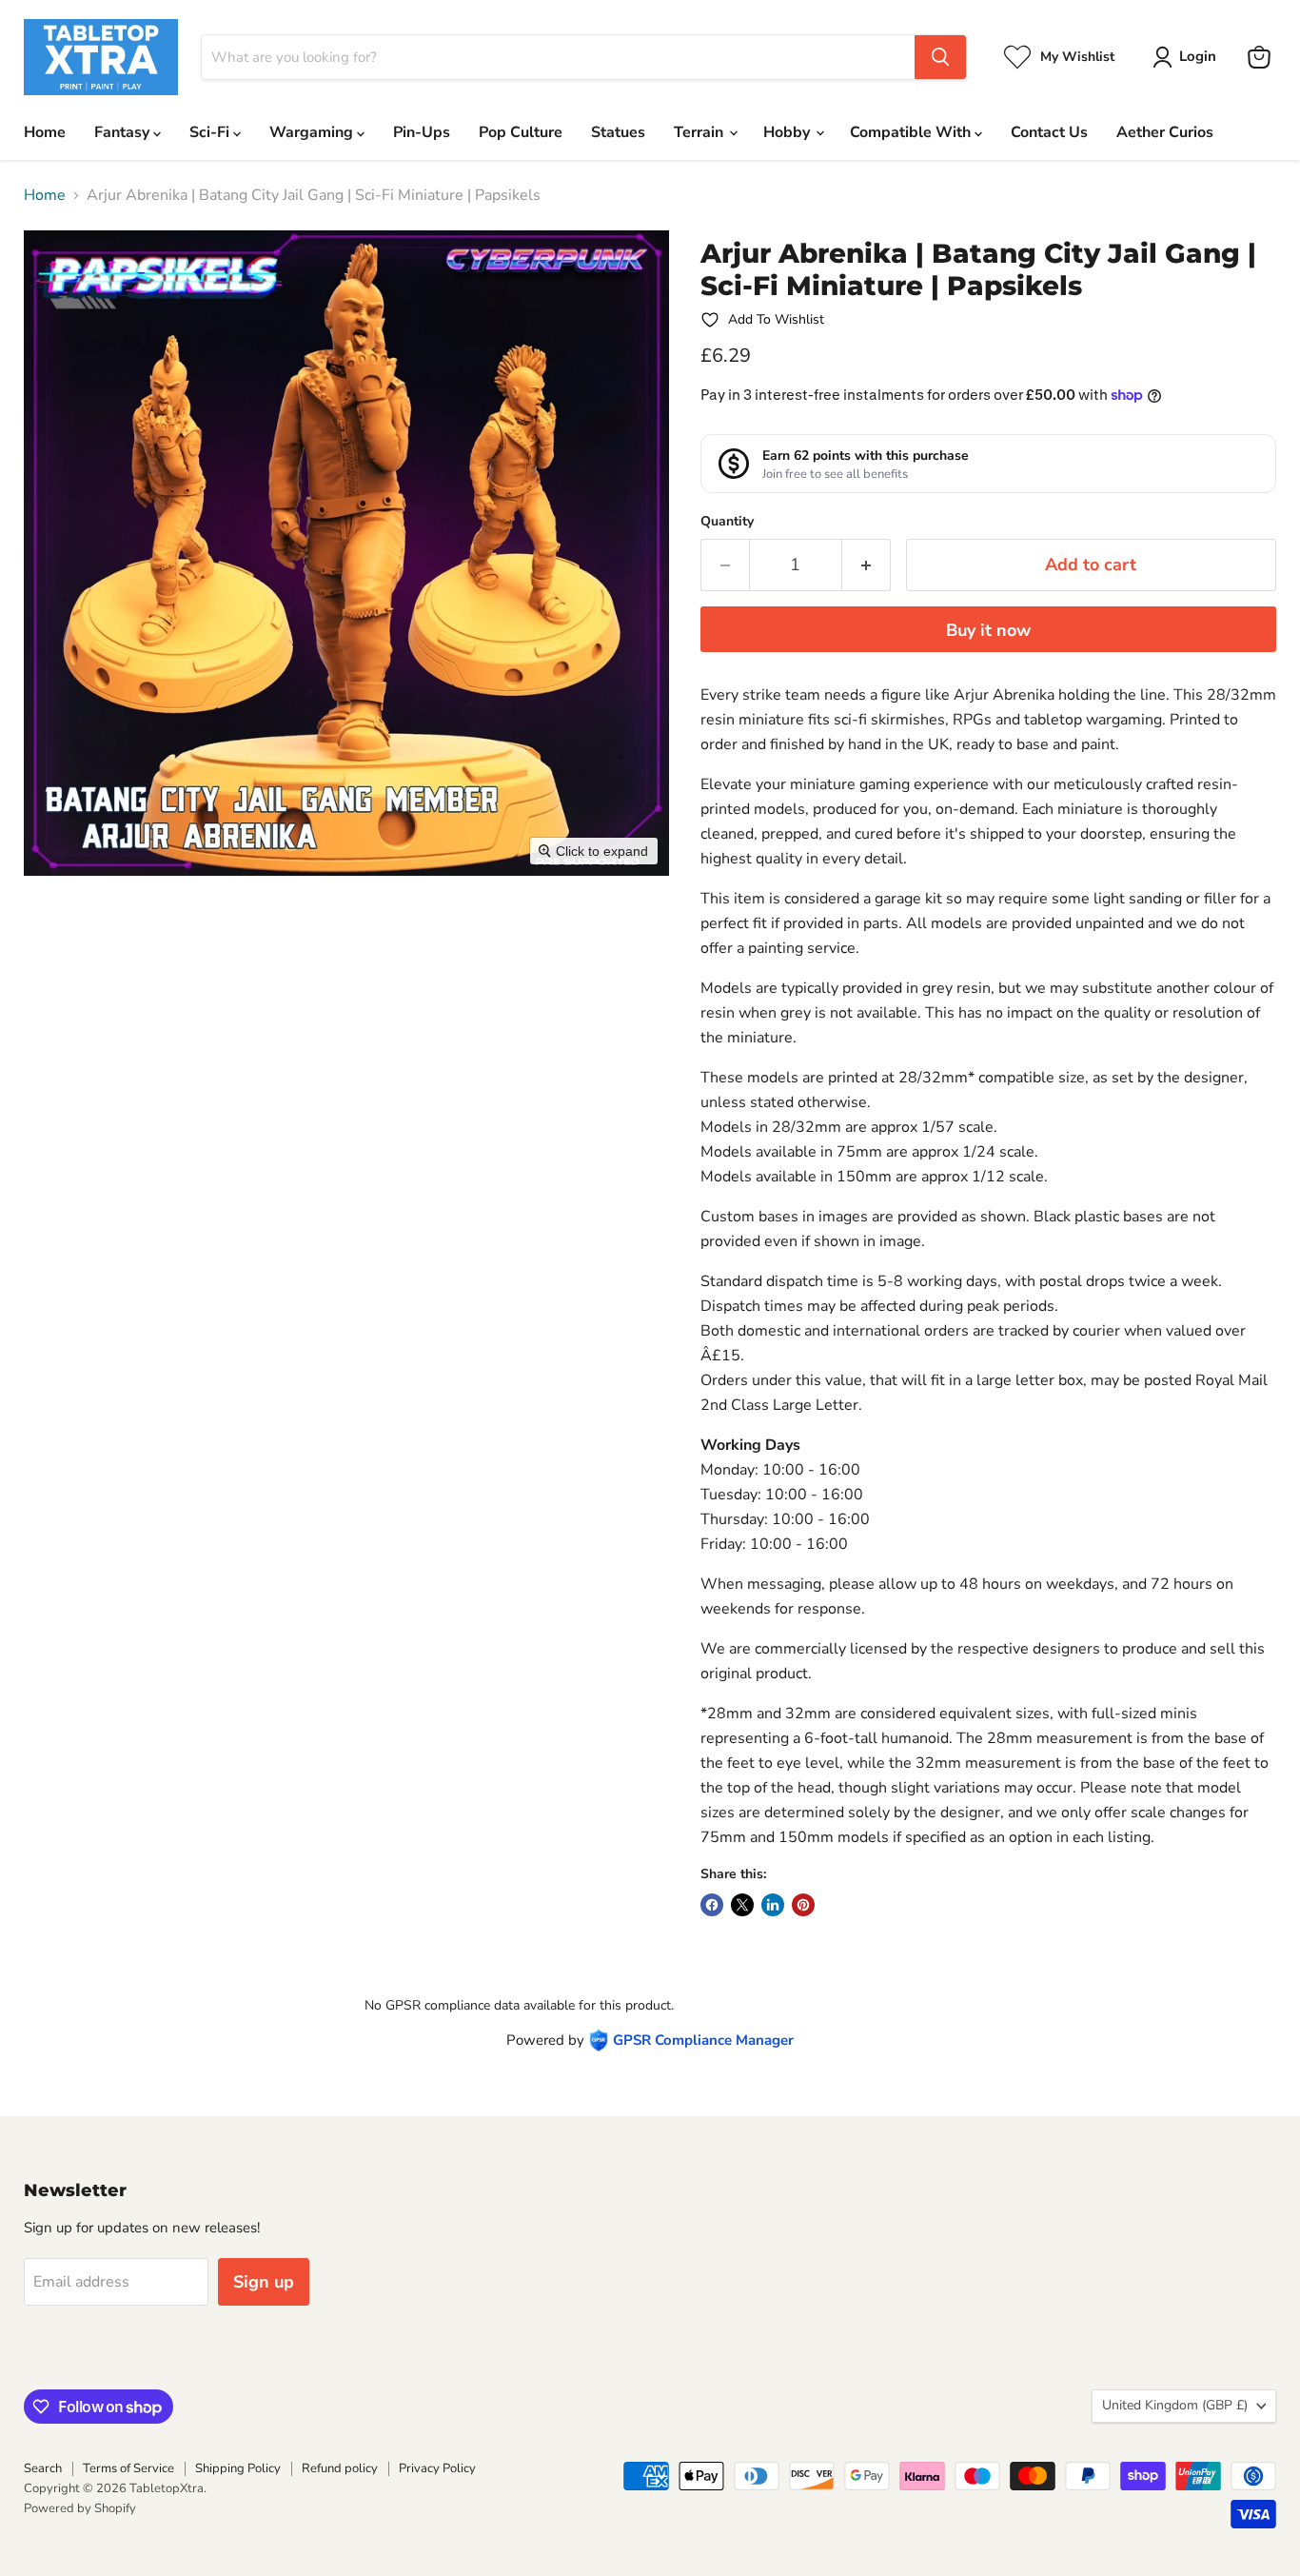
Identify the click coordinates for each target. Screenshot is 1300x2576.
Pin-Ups (422, 132)
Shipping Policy (238, 2468)
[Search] (940, 57)
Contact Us (1049, 132)
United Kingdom (1175, 2405)
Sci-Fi (211, 132)
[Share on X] (742, 1905)
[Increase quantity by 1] (867, 565)
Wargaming (313, 132)
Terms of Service (128, 2468)
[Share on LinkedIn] (773, 1905)
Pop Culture (521, 132)
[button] (1188, 57)
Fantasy (124, 132)
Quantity (727, 522)
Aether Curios (1165, 132)
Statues (618, 132)
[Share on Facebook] (712, 1905)
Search (43, 2468)
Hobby (788, 132)
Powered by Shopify (80, 2508)
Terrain (700, 132)
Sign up (264, 2282)
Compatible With (912, 132)
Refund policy (340, 2468)
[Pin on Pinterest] (803, 1905)
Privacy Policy (437, 2468)
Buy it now (988, 630)
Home (45, 132)
